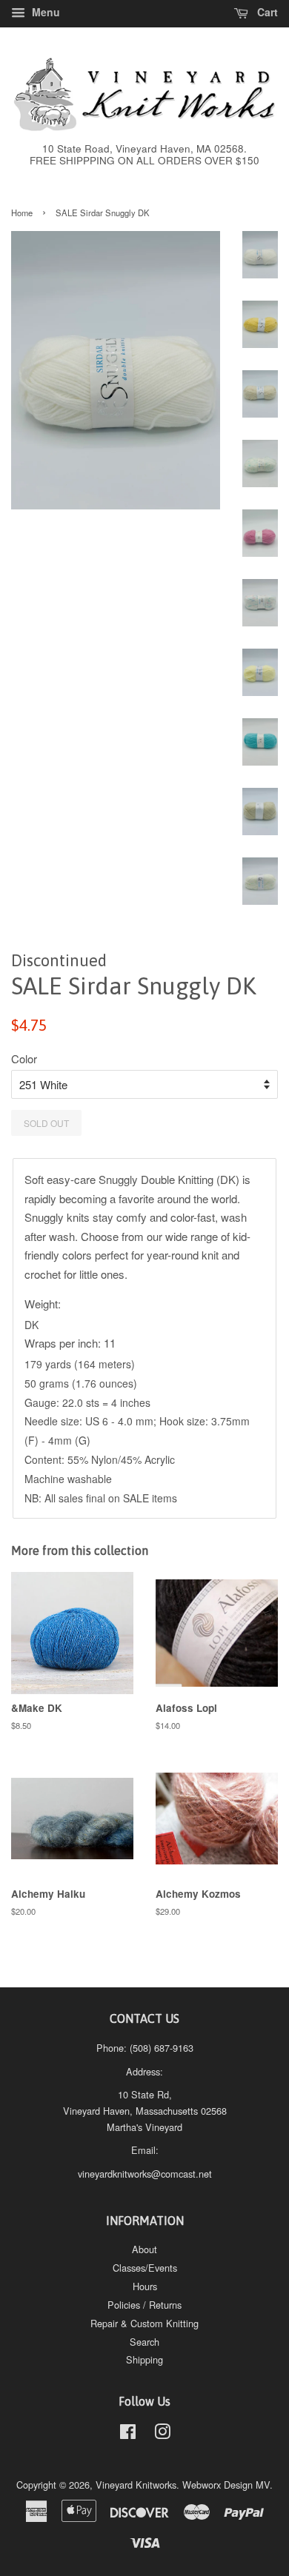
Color (24, 1058)
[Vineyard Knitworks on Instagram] (162, 2434)
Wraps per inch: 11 (70, 1343)
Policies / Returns (144, 2305)
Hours (145, 2286)
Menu (44, 12)
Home (22, 213)
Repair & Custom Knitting (144, 2323)
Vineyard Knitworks (136, 2485)
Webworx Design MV (226, 2485)
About (144, 2249)
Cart (266, 12)
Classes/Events (145, 2268)
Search (144, 2342)
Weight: (44, 1304)
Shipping (144, 2359)
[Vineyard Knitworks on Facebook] (128, 2434)
